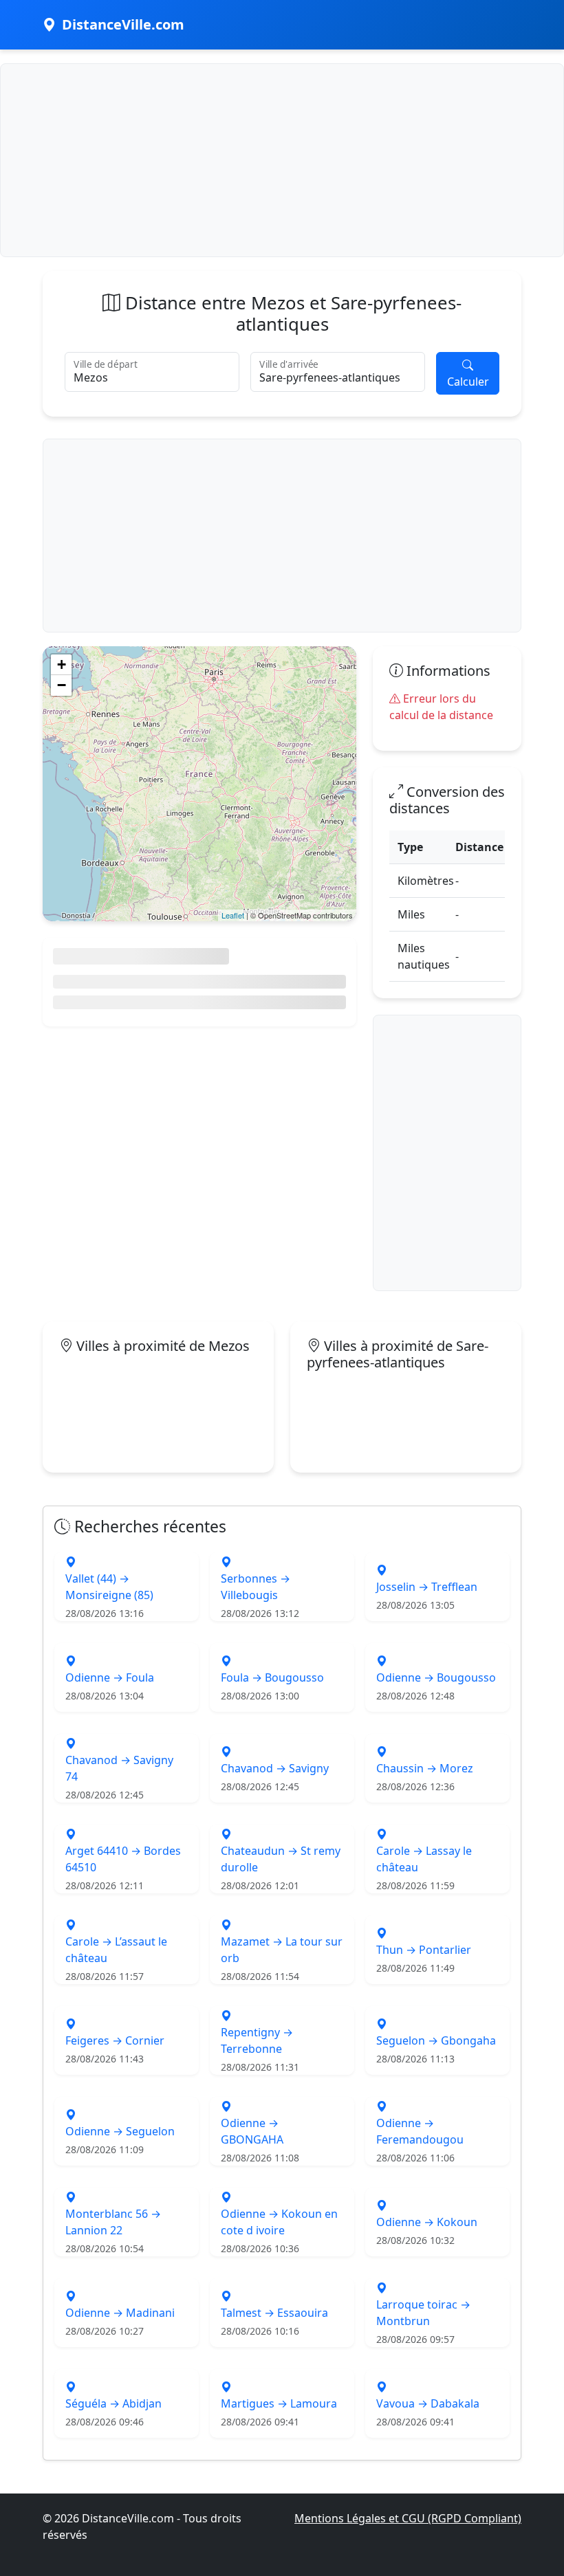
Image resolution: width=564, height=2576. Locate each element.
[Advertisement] (282, 160)
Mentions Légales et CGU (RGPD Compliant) (408, 2518)
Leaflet (233, 915)
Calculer (468, 382)
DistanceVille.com (123, 24)
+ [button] (62, 664)
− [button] (62, 685)
